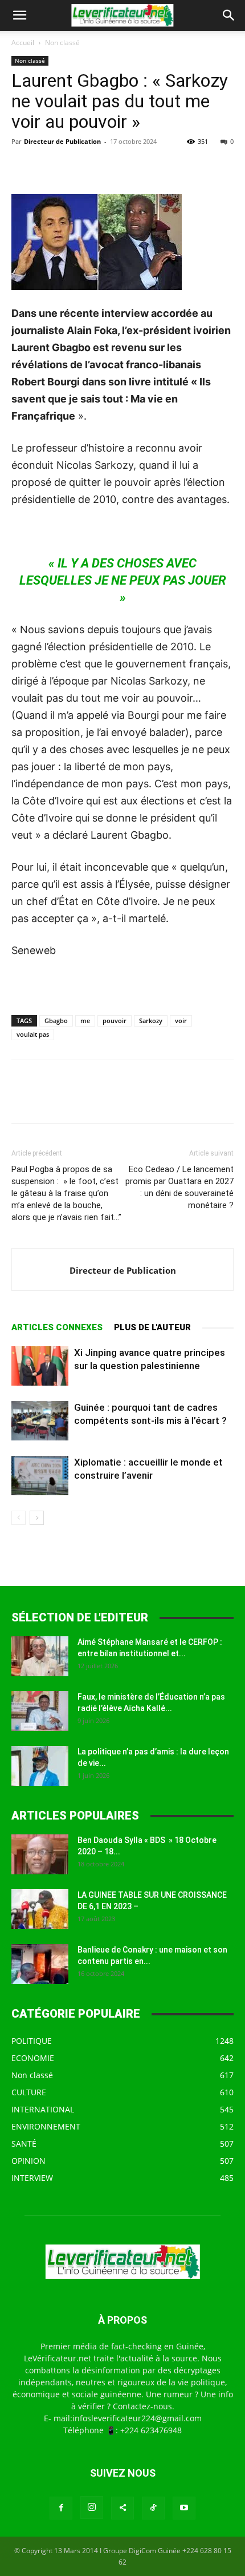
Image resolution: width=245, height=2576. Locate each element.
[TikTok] (153, 2508)
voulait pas (33, 1034)
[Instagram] (92, 2507)
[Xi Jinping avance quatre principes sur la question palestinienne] (40, 1366)
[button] (19, 15)
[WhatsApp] (101, 167)
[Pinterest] (75, 167)
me (85, 1021)
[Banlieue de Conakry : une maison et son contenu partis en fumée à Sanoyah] (40, 1964)
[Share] (122, 2508)
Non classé (62, 43)
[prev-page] (19, 1518)
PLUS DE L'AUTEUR (152, 1327)
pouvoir (115, 1021)
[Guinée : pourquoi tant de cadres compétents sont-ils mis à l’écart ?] (40, 1421)
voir (181, 1021)
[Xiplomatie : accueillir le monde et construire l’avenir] (40, 1476)
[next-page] (37, 1518)
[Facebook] (23, 167)
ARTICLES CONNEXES (57, 1327)
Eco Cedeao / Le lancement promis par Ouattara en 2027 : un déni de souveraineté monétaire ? (179, 1187)
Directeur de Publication (62, 141)
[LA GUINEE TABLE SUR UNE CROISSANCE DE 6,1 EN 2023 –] (40, 1909)
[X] (49, 167)
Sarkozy (151, 1021)
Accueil (23, 43)
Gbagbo (56, 1021)
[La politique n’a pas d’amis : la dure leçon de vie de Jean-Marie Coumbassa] (40, 1766)
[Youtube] (184, 2508)
